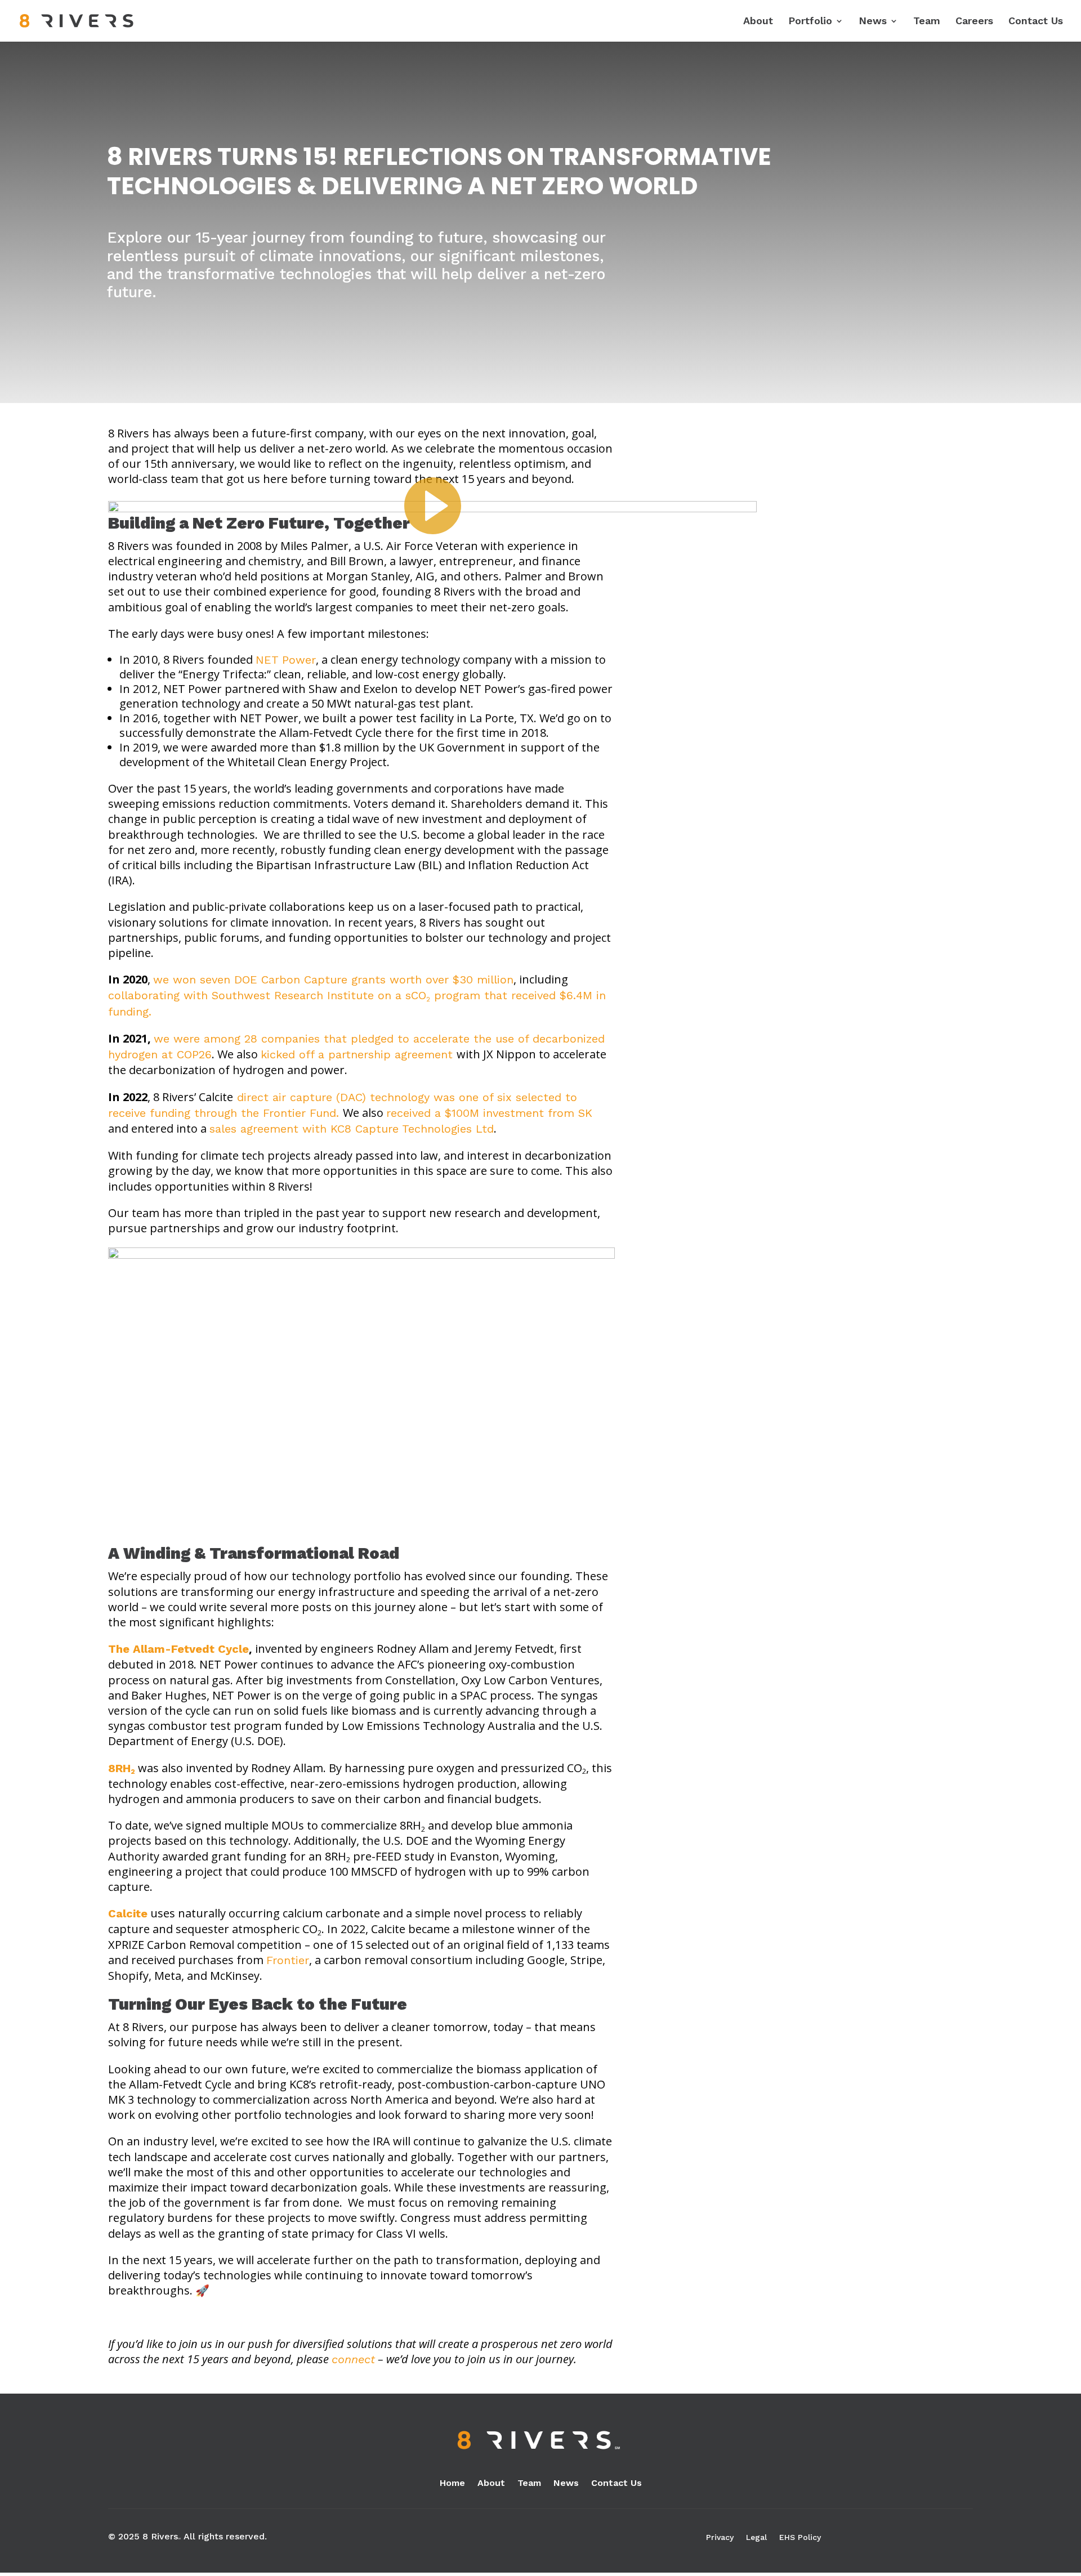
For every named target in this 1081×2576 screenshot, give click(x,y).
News (873, 22)
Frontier (288, 1960)
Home (452, 2484)
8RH (122, 1768)
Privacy (720, 2537)
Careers (974, 22)
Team (927, 22)
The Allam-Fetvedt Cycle (178, 1649)
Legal (756, 2537)
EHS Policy (800, 2537)
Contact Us (1036, 22)
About (758, 22)
